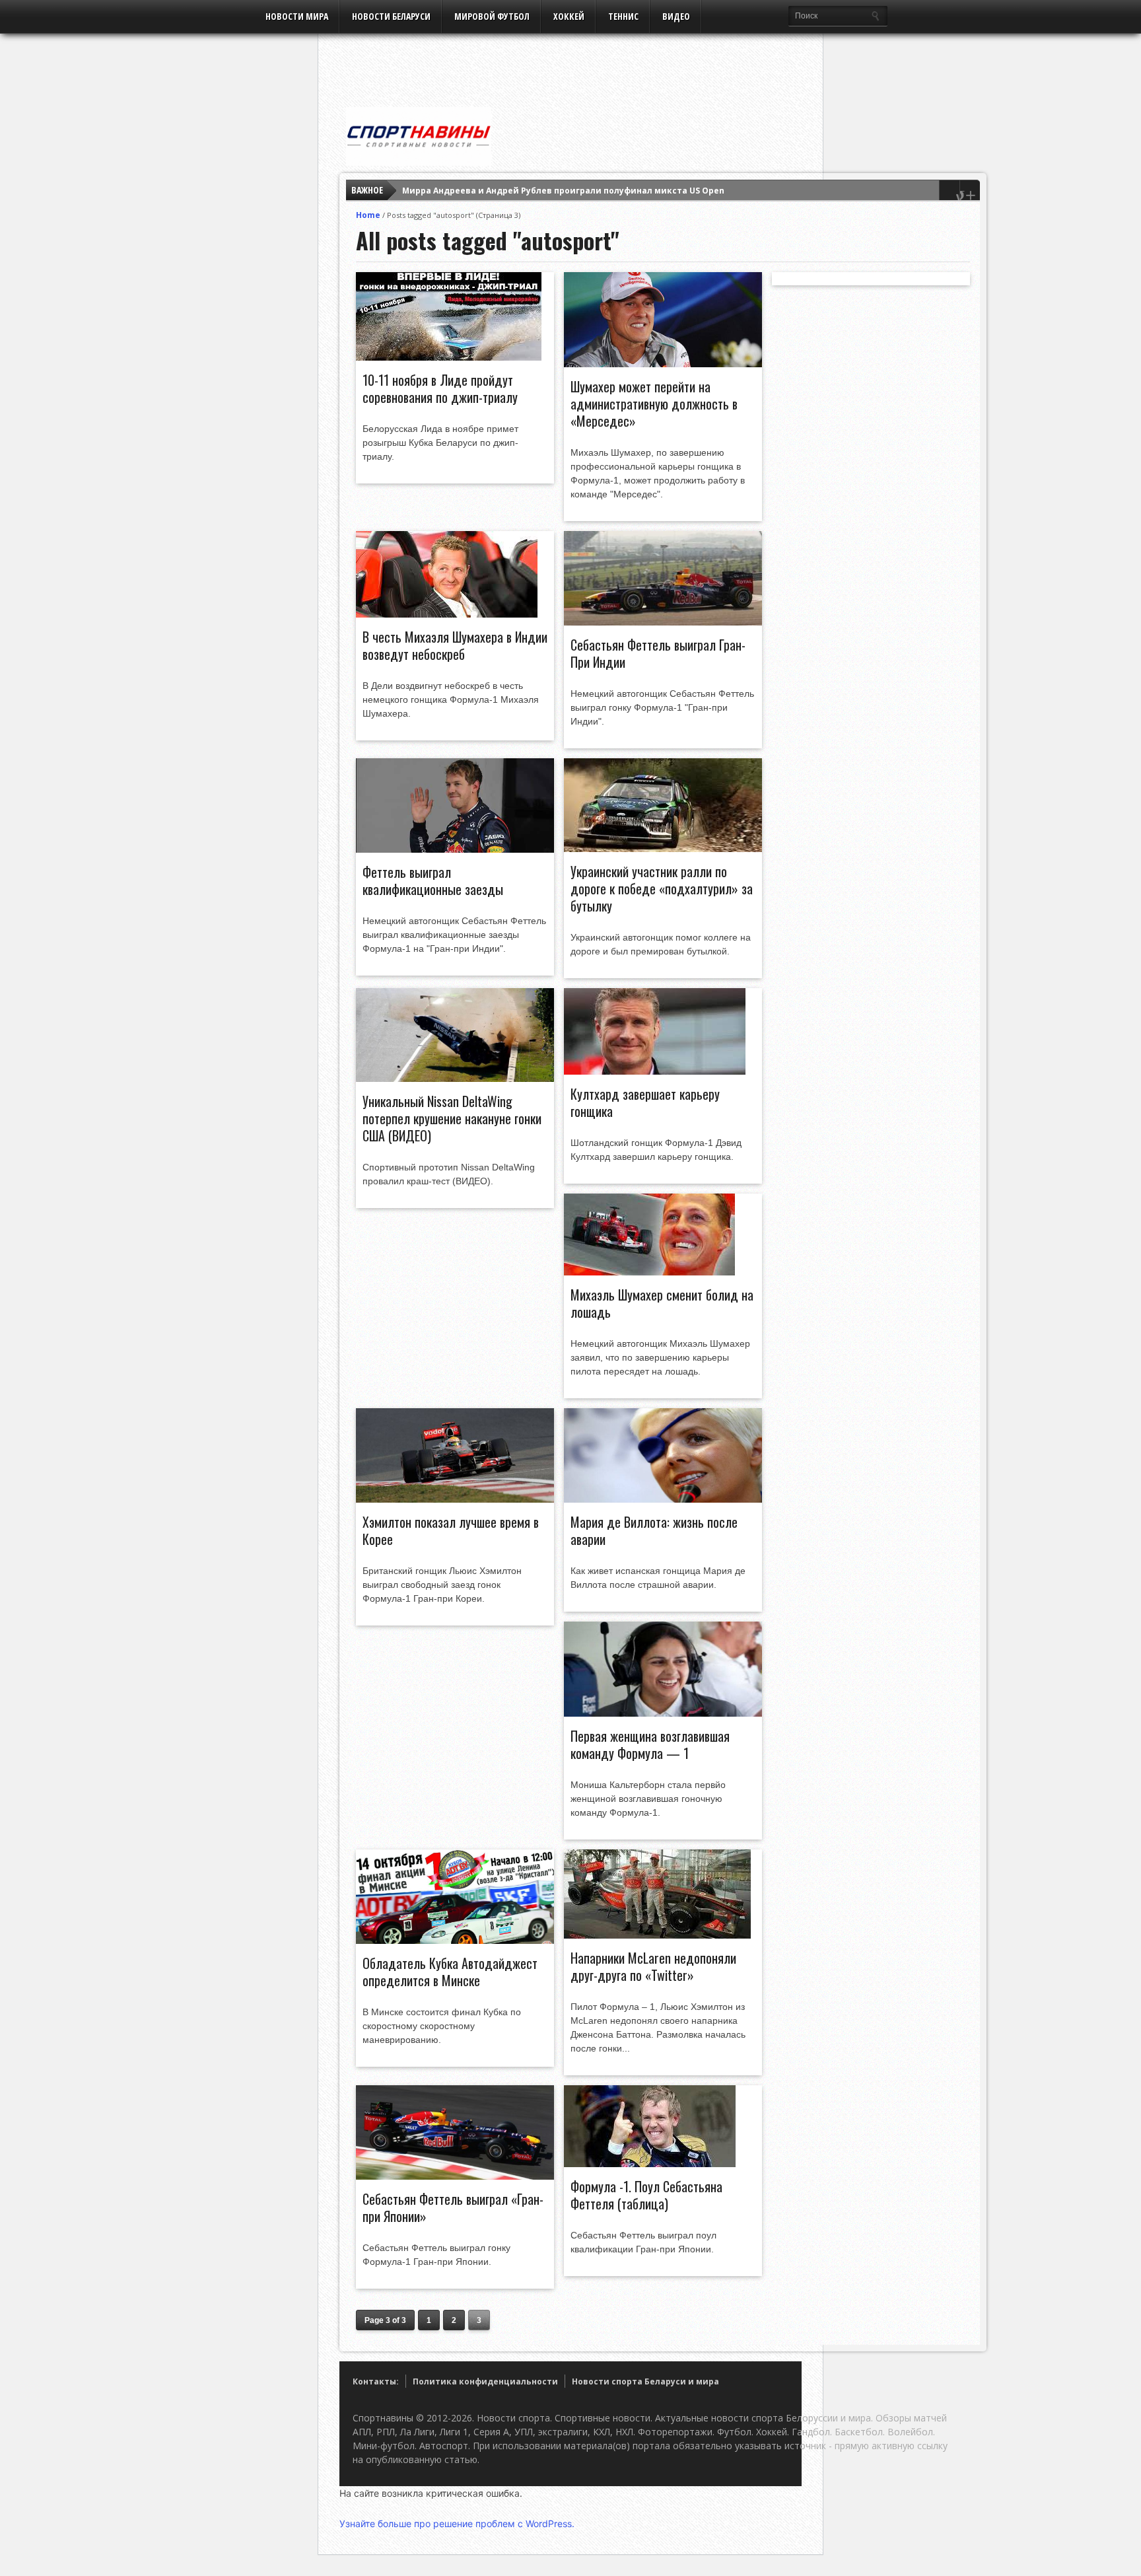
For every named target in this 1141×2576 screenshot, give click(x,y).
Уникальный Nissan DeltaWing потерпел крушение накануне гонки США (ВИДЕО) (452, 1118)
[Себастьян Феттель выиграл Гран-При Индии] (663, 622)
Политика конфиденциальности (485, 2381)
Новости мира (297, 16)
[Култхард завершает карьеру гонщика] (655, 1071)
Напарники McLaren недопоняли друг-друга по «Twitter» (653, 1966)
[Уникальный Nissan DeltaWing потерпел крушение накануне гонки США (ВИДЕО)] (455, 1079)
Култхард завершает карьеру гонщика (645, 1102)
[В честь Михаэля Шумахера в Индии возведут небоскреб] (447, 614)
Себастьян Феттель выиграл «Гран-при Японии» (453, 2207)
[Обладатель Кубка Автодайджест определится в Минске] (455, 1941)
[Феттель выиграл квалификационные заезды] (455, 849)
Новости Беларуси (391, 16)
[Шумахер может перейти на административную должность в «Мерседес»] (663, 364)
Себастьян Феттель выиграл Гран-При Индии (658, 653)
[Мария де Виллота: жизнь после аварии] (663, 1499)
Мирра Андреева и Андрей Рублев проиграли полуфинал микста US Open (563, 191)
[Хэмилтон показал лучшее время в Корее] (455, 1499)
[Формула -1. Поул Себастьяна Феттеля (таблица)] (650, 2164)
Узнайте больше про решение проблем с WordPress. (457, 2523)
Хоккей (569, 16)
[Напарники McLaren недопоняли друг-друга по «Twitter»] (657, 1935)
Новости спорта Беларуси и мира (645, 2381)
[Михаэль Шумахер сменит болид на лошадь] (649, 1272)
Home (368, 215)
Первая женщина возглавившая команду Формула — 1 (650, 1744)
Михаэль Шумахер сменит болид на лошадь (662, 1303)
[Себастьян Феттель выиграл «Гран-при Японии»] (455, 2176)
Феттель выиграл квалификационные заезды (433, 880)
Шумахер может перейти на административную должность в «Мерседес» (654, 404)
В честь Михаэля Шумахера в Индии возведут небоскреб (455, 645)
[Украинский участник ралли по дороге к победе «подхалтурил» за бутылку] (663, 849)
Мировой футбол (492, 16)
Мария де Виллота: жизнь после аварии (654, 1530)
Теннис (623, 16)
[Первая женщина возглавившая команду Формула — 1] (663, 1713)
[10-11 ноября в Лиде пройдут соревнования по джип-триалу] (449, 357)
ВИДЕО (676, 16)
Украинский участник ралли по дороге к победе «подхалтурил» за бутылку (662, 888)
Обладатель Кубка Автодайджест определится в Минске (450, 1972)
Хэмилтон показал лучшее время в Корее (451, 1530)
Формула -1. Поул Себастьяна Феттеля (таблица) (646, 2195)
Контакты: (376, 2381)
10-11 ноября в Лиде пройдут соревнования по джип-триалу (440, 388)
